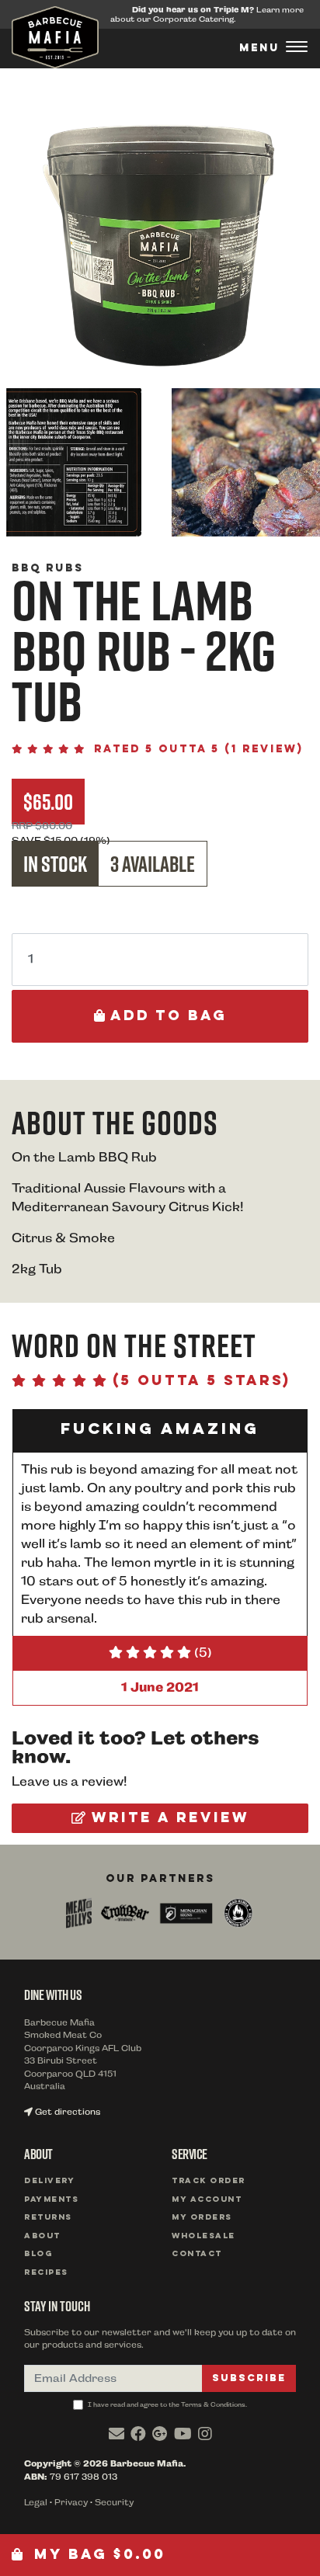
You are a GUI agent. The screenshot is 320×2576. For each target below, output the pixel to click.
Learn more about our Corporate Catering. (207, 14)
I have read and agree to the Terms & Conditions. (167, 2404)
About (42, 2236)
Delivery (49, 2181)
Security (114, 2503)
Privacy (71, 2503)
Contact (197, 2254)
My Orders (202, 2218)
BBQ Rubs (48, 568)
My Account (207, 2200)
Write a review (167, 1818)
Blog (38, 2254)
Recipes (46, 2273)
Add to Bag (166, 1016)
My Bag (97, 2555)
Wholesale (203, 2236)
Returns (48, 2218)
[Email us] (117, 2434)
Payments (51, 2200)
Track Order (209, 2181)
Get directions (66, 2112)
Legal (36, 2503)
